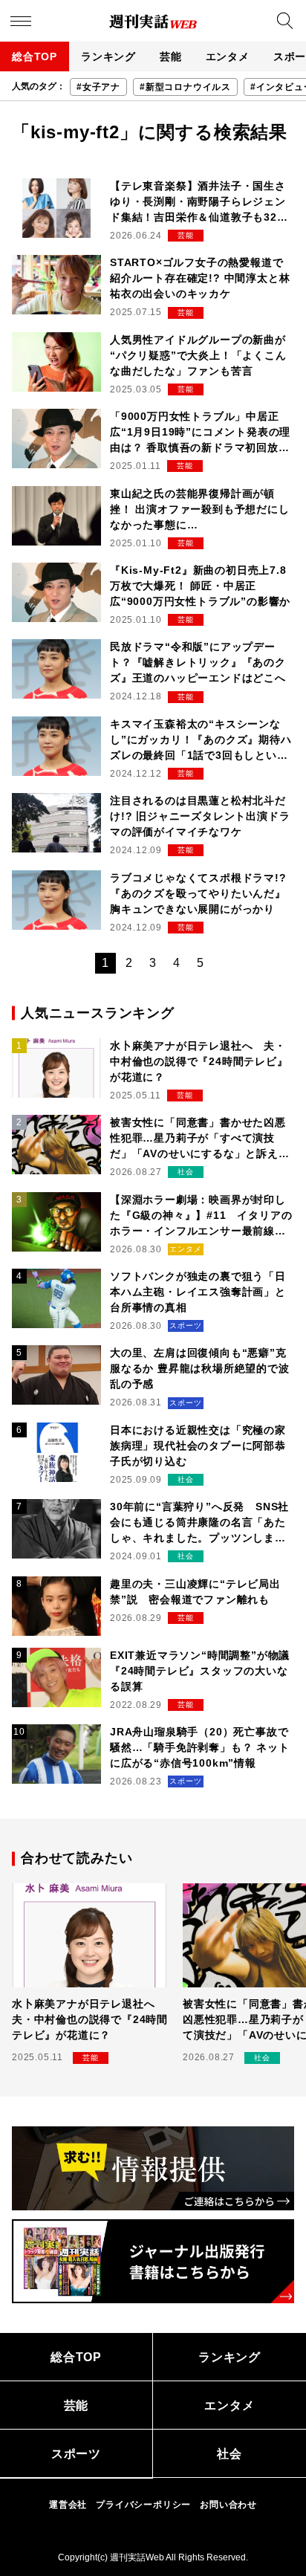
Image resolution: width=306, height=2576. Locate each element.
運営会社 (68, 2505)
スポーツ (76, 2454)
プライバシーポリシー (143, 2505)
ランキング (108, 56)
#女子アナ (98, 87)
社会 (229, 2454)
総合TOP (35, 56)
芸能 (171, 56)
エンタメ (228, 56)
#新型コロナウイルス (185, 87)
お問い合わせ (228, 2505)
